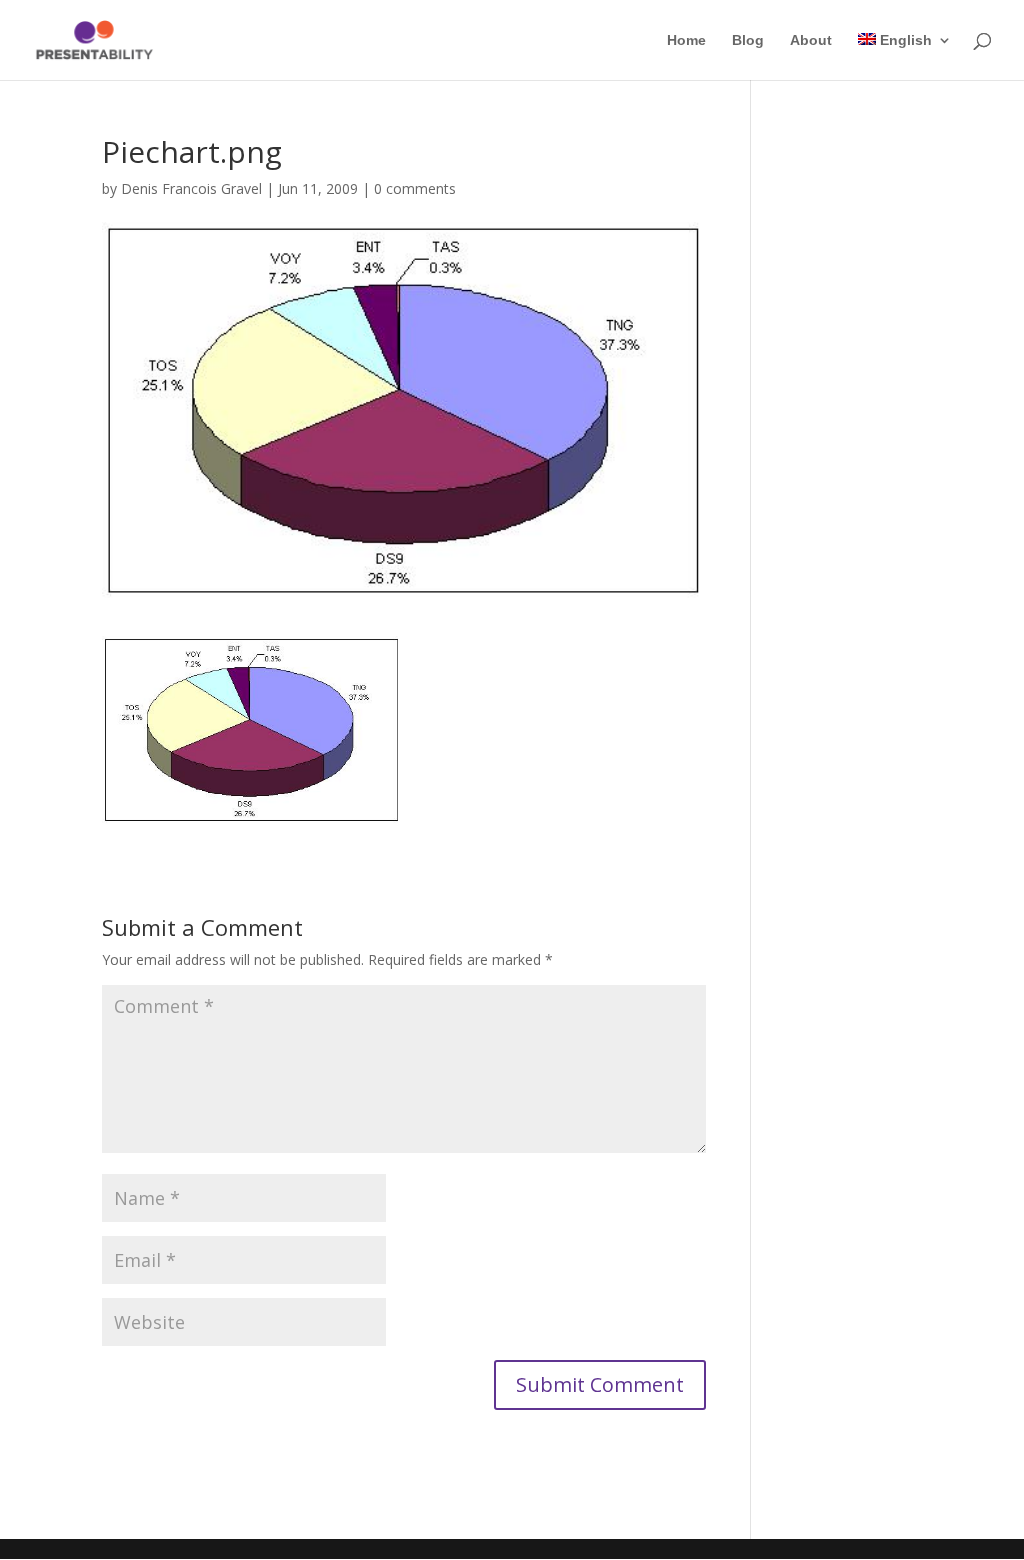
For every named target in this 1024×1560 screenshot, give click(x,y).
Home (686, 40)
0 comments (415, 188)
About (811, 40)
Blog (748, 40)
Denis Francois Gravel (191, 188)
